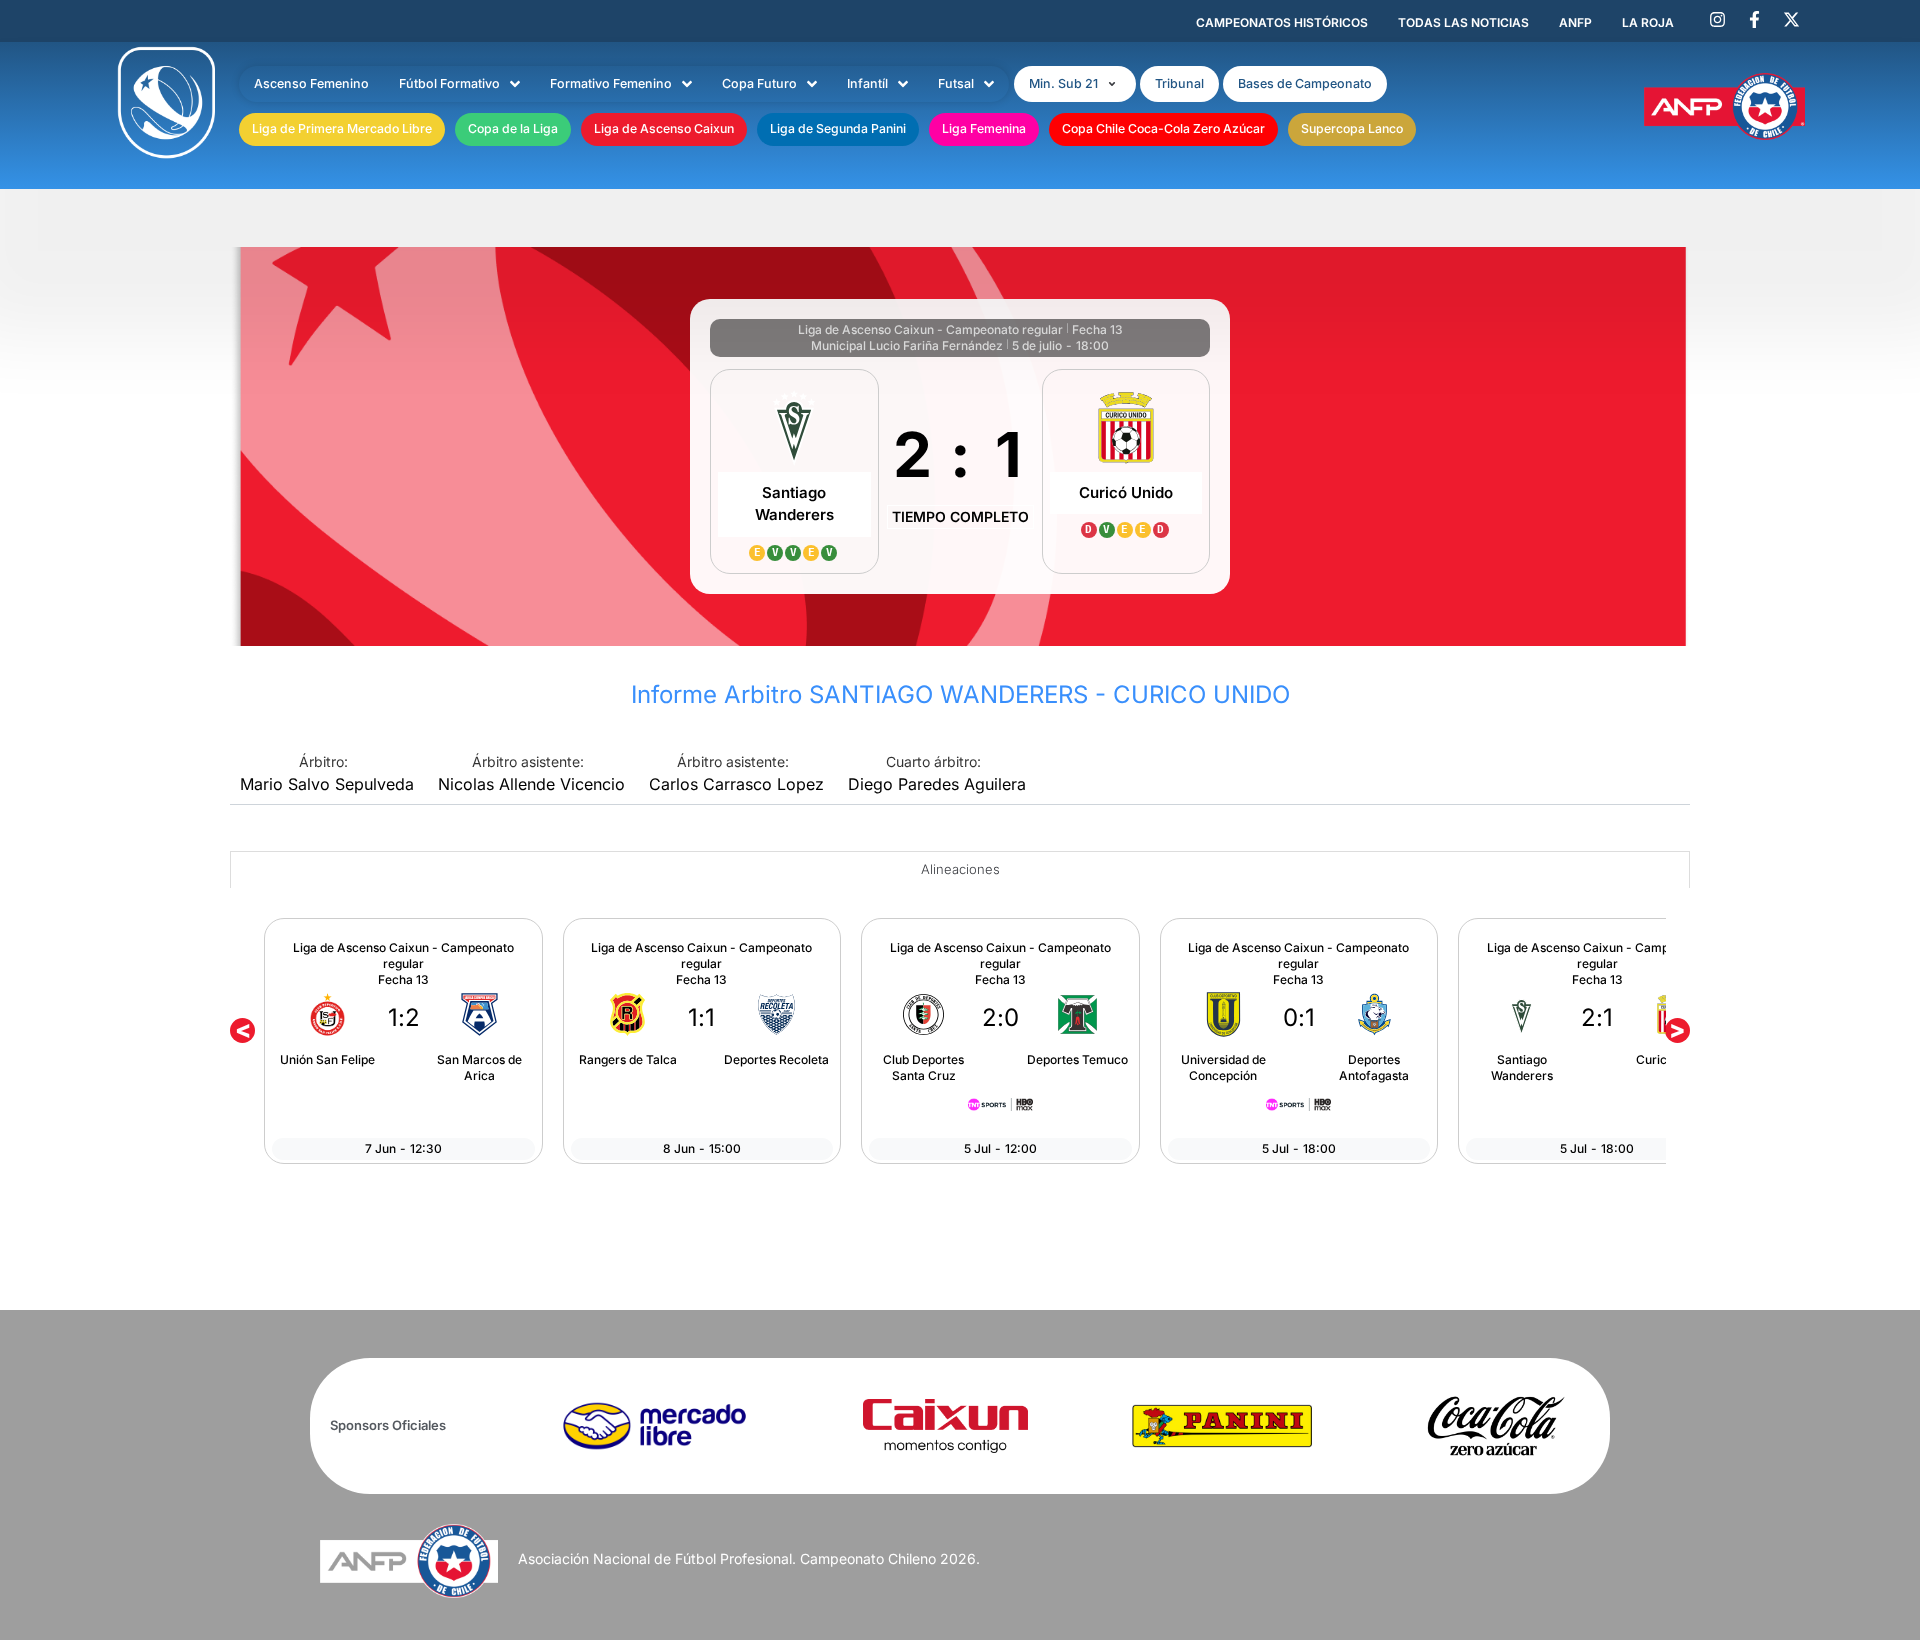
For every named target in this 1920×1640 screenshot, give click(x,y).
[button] (1075, 84)
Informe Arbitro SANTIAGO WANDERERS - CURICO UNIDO (960, 694)
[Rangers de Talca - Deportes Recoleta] (702, 1041)
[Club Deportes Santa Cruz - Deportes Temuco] (1000, 1041)
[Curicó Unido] (1126, 471)
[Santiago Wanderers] (794, 471)
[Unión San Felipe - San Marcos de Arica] (403, 1041)
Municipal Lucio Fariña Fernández (907, 345)
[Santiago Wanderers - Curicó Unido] (1597, 1041)
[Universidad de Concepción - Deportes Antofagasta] (1299, 1041)
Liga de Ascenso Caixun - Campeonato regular (930, 329)
